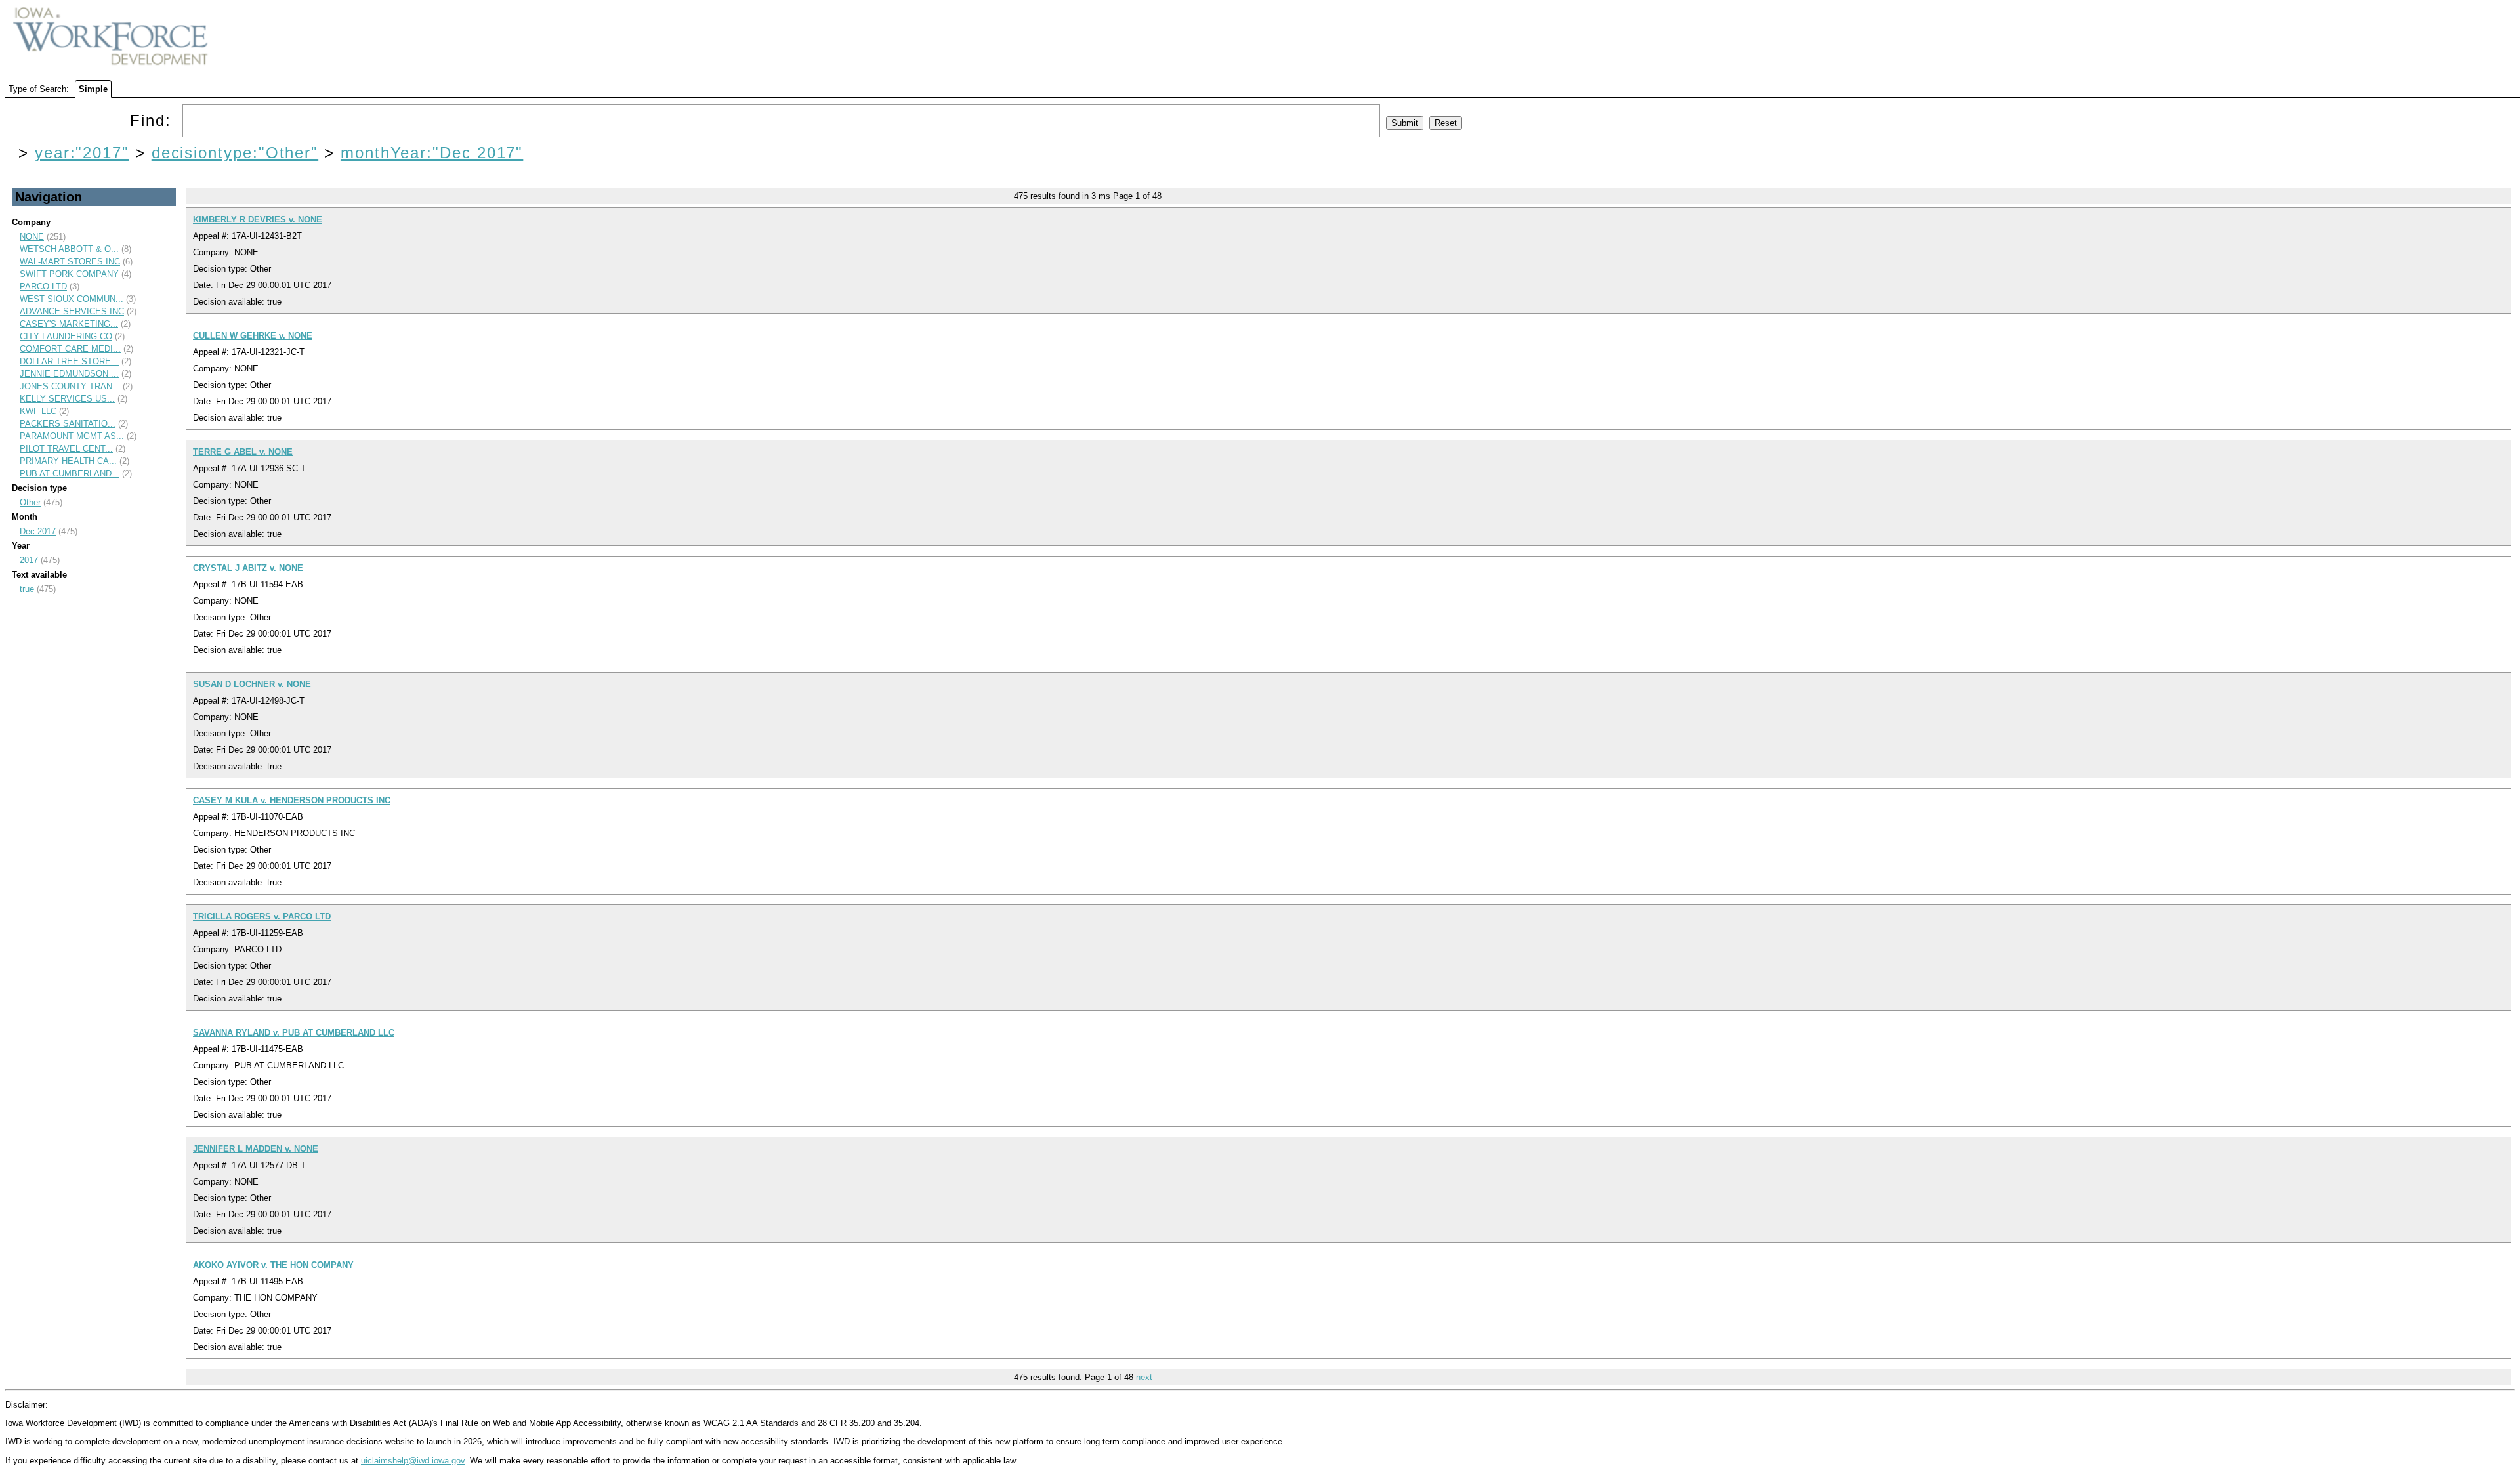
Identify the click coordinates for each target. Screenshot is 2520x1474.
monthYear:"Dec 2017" (432, 153)
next (1144, 1377)
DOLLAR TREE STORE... (69, 361)
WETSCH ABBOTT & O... (69, 249)
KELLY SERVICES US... (67, 399)
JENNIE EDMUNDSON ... (69, 374)
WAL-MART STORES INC (70, 262)
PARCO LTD (43, 286)
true (27, 589)
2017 (29, 560)
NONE (32, 237)
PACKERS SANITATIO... (68, 424)
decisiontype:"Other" (235, 153)
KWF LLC (38, 411)
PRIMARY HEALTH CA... (68, 461)
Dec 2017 (38, 531)
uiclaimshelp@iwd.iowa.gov (413, 1461)
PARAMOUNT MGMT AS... (72, 436)
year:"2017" (82, 153)
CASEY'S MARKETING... (69, 324)
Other (30, 502)
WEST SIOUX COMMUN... (72, 299)
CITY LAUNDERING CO (66, 336)
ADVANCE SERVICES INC (72, 311)
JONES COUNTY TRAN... (70, 386)
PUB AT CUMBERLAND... (70, 474)
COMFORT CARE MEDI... (70, 349)
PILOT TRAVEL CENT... (66, 449)
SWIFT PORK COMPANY (69, 274)
